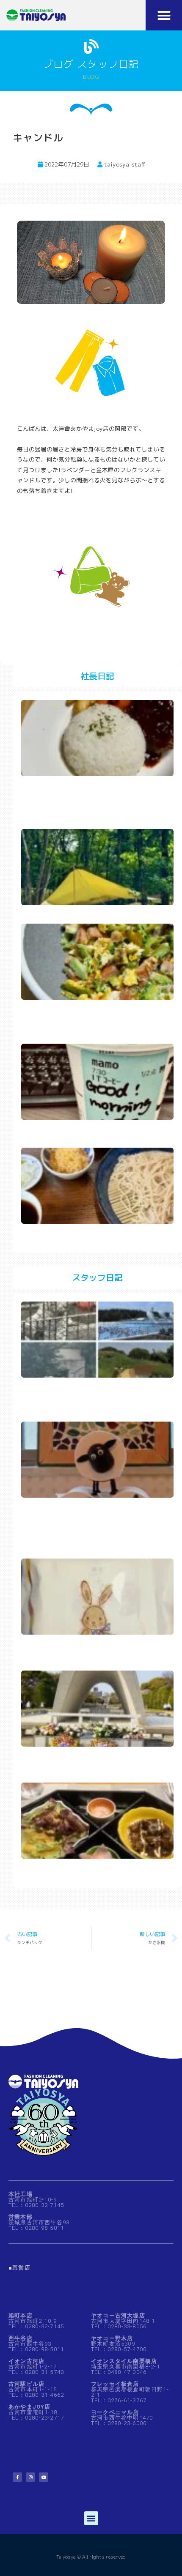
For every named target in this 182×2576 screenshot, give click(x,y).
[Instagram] (30, 2477)
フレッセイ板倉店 (115, 2384)
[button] (164, 15)
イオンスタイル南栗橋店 (124, 2361)
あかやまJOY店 (30, 2407)
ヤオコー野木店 (112, 2338)
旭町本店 (21, 2315)
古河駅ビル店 (26, 2384)
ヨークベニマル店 (115, 2412)
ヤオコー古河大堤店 (118, 2315)
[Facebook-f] (17, 2477)
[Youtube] (44, 2477)
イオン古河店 (26, 2361)
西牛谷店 (21, 2338)
